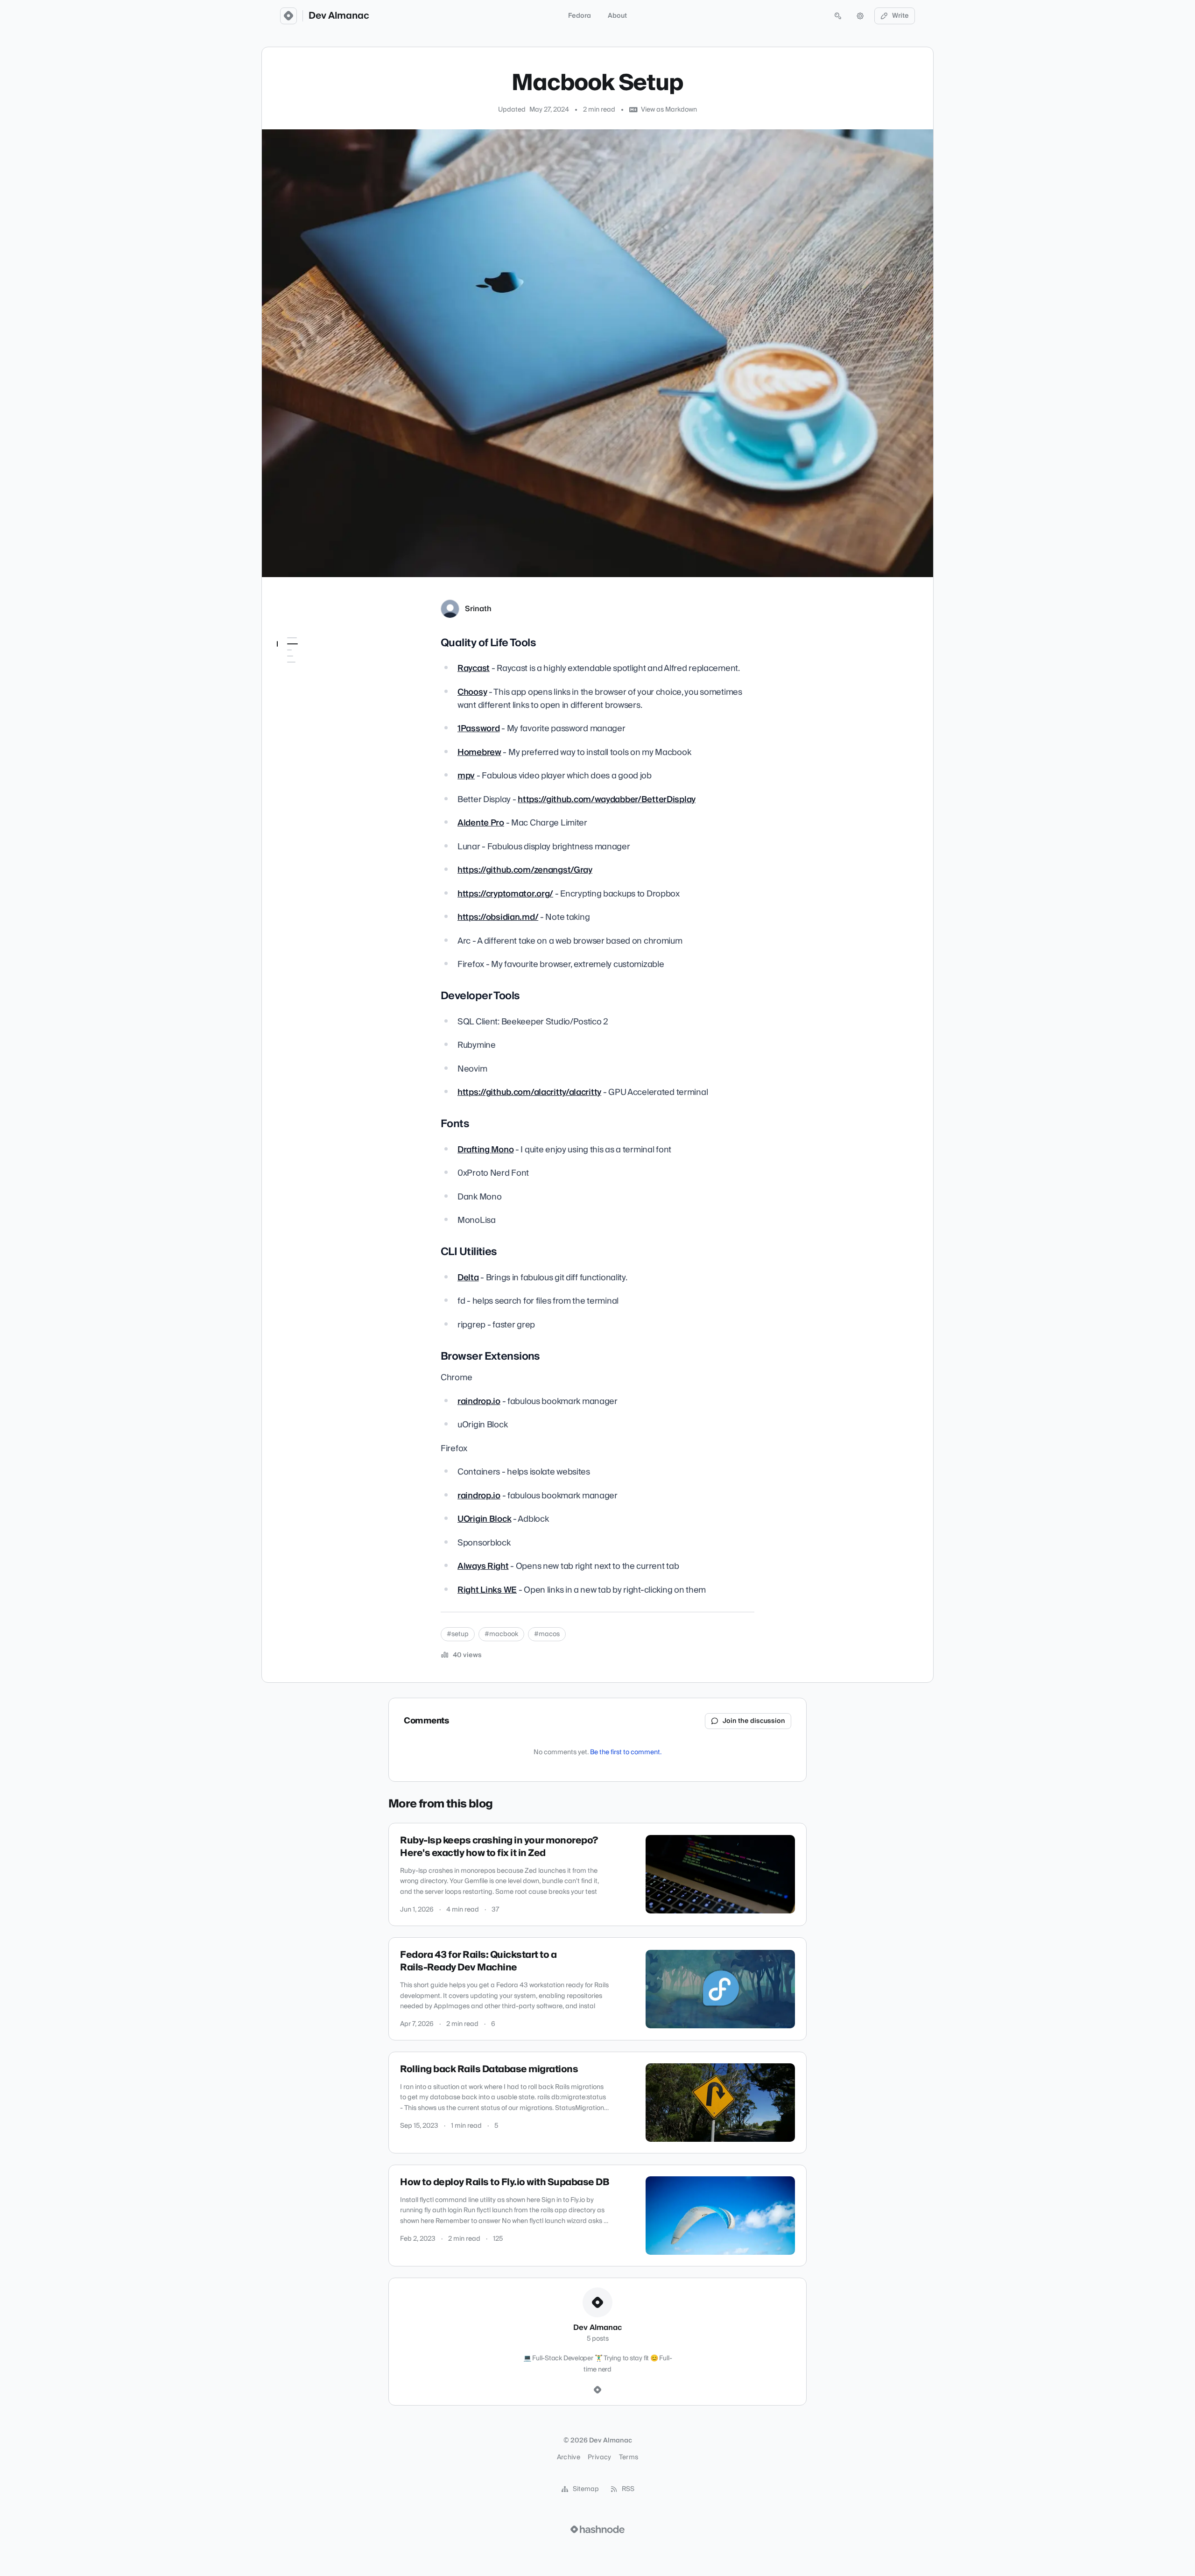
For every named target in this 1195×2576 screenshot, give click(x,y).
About (617, 16)
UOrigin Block (484, 1519)
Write (900, 16)
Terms (629, 2457)
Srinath (478, 609)
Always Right (483, 1566)
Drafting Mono (485, 1150)
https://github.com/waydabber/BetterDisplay (607, 800)
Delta (468, 1278)
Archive (569, 2457)
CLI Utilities (299, 696)
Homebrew (479, 752)
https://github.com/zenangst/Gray (525, 870)
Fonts (291, 683)
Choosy (472, 692)
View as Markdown (669, 110)
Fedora (580, 16)
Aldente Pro (481, 823)
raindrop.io (479, 1401)
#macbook (501, 1634)
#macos (547, 1634)
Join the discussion (754, 1721)
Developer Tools (309, 670)
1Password (478, 729)
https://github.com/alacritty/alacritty (529, 1092)
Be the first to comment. (626, 1752)
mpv (466, 776)
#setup (458, 1634)
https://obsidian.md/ (498, 917)
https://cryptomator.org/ (505, 894)
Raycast (474, 668)
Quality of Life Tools (311, 656)
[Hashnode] (597, 2390)
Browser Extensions (312, 709)
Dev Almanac (339, 16)
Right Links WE (487, 1590)
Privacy (599, 2457)
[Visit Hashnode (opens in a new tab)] (597, 2529)
